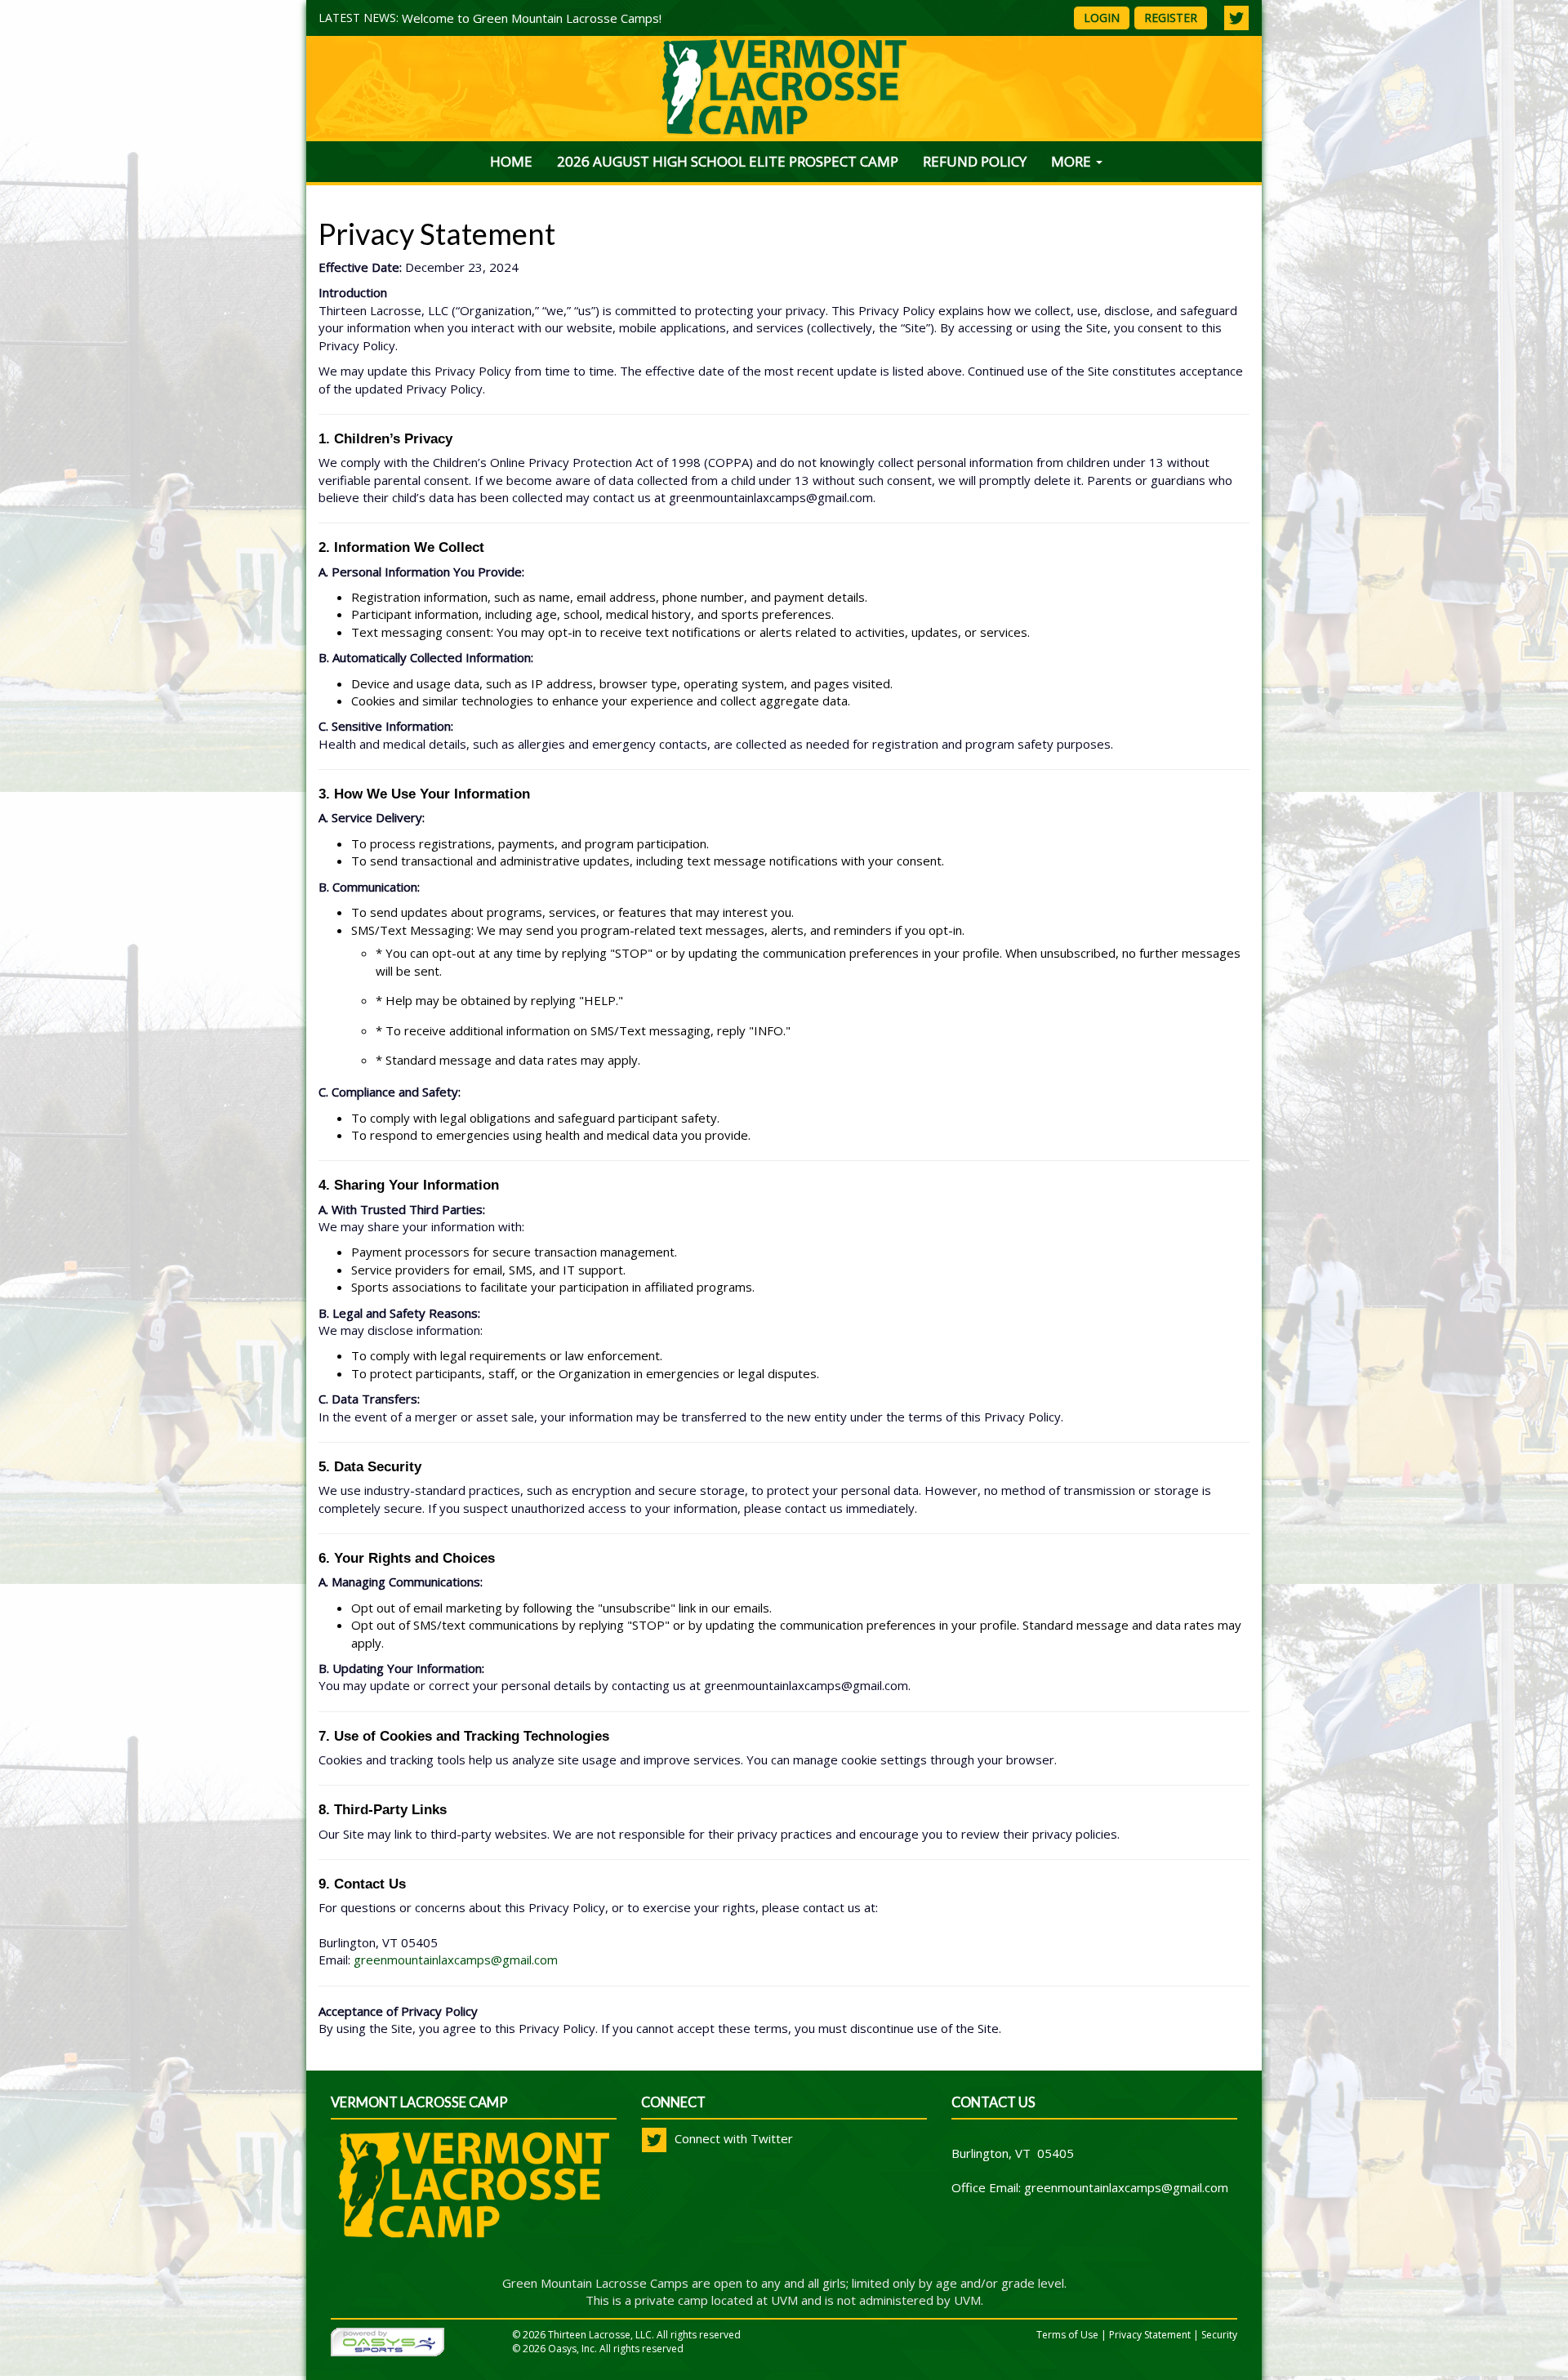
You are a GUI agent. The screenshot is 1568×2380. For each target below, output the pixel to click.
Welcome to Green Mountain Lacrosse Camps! (532, 18)
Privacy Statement (1150, 2335)
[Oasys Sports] (388, 2340)
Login (1102, 18)
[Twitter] (1236, 18)
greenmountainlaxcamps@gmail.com (456, 1960)
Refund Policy (975, 161)
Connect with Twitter (732, 2138)
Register (1171, 18)
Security (1219, 2335)
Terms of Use (1067, 2335)
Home (511, 161)
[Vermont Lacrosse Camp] (474, 2201)
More (1073, 161)
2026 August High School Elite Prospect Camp (728, 161)
